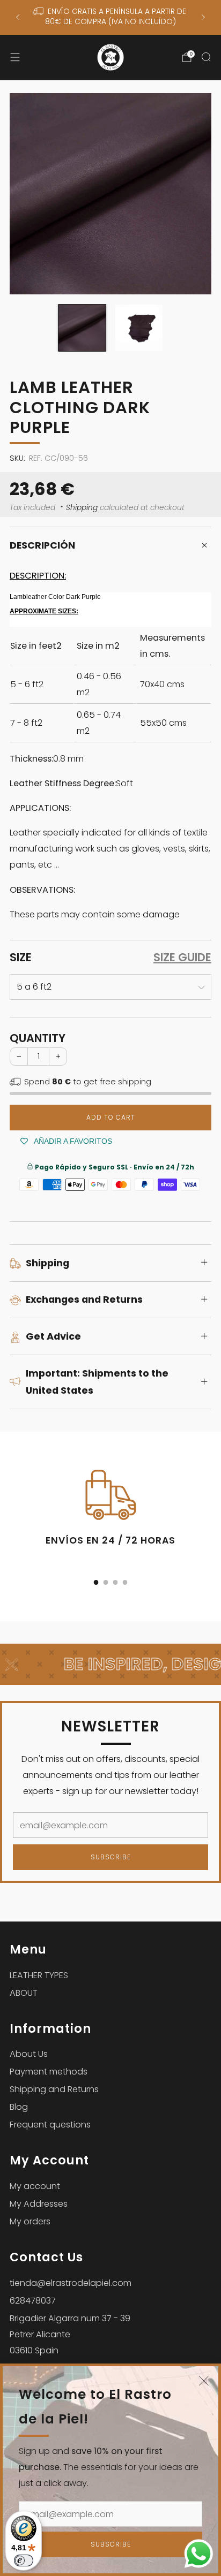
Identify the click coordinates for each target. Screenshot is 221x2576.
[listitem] (110, 17)
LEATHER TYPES (39, 1975)
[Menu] (15, 57)
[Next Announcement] (203, 17)
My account (35, 2186)
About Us (29, 2054)
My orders (30, 2221)
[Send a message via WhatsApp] (199, 2554)
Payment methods (49, 2072)
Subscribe (111, 2544)
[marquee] (110, 1664)
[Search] (206, 57)
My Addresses (39, 2204)
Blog (19, 2107)
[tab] (96, 1582)
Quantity (38, 1038)
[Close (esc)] (204, 2381)
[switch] (24, 2560)
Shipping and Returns (54, 2089)
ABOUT (24, 1993)
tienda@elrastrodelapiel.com (71, 2283)
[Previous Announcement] (18, 17)
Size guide (182, 958)
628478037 (33, 2301)
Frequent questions (50, 2125)
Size (21, 958)
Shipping (82, 508)
